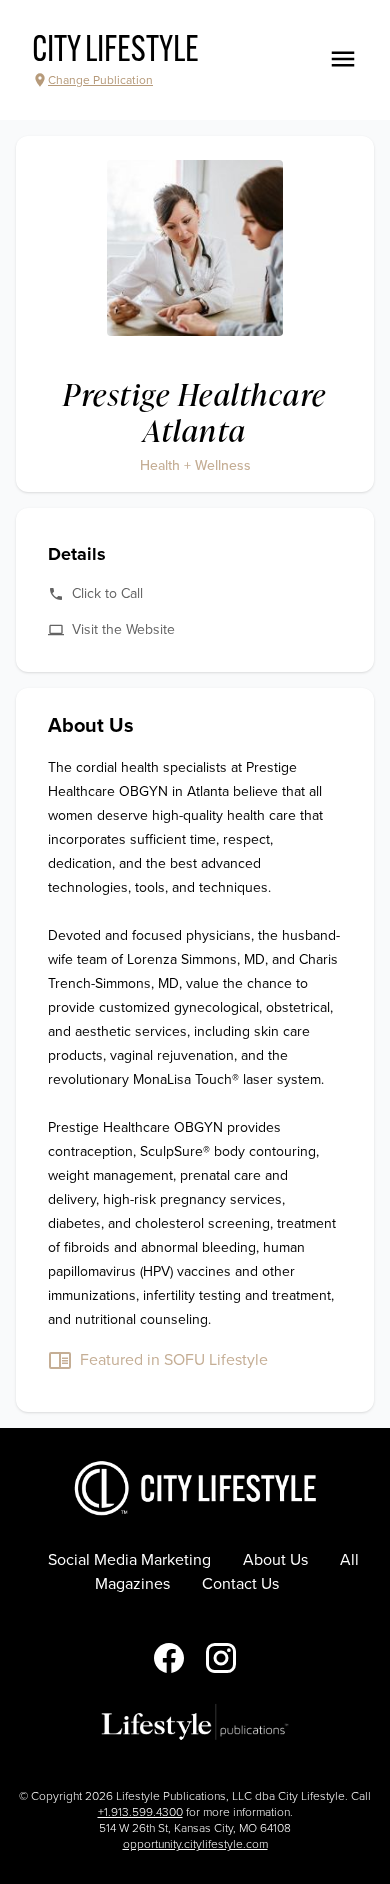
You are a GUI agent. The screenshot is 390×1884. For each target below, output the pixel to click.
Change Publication (100, 80)
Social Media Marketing (129, 1560)
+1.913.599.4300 (140, 1812)
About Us (275, 1560)
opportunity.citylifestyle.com (195, 1844)
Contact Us (240, 1584)
